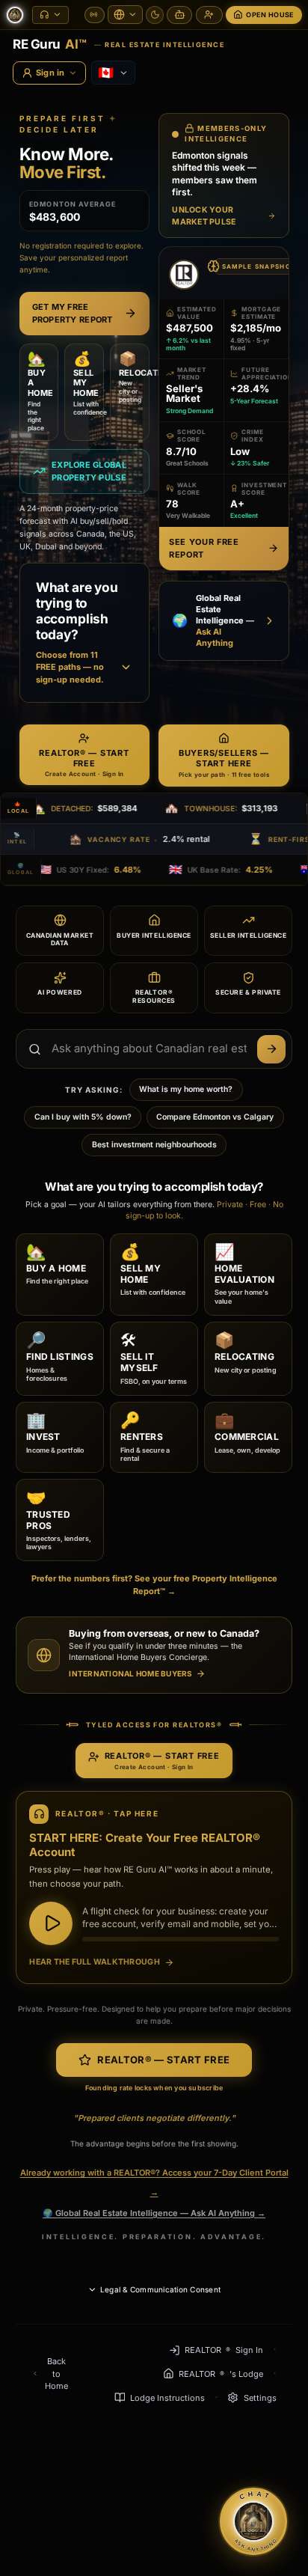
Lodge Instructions (167, 2398)
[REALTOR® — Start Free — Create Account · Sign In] (209, 15)
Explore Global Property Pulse (89, 471)
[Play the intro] (51, 1923)
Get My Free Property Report (73, 313)
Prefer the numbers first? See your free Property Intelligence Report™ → (154, 1585)
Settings (260, 2398)
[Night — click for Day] (155, 15)
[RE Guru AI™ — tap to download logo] (15, 15)
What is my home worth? (186, 1089)
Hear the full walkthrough (95, 1962)
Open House (270, 15)
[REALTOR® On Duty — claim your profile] (184, 275)
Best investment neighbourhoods (154, 1145)
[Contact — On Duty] (95, 15)
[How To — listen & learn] (50, 15)
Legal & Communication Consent (160, 2289)
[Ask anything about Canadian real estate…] (271, 1049)
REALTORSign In (224, 2350)
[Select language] (125, 15)
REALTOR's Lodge (221, 2374)
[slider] (181, 1939)
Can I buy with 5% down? (83, 1117)
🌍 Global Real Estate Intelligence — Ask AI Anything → (154, 2213)
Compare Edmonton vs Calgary (215, 1117)
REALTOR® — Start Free (163, 2060)
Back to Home (56, 2374)
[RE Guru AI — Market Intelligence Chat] (179, 15)
